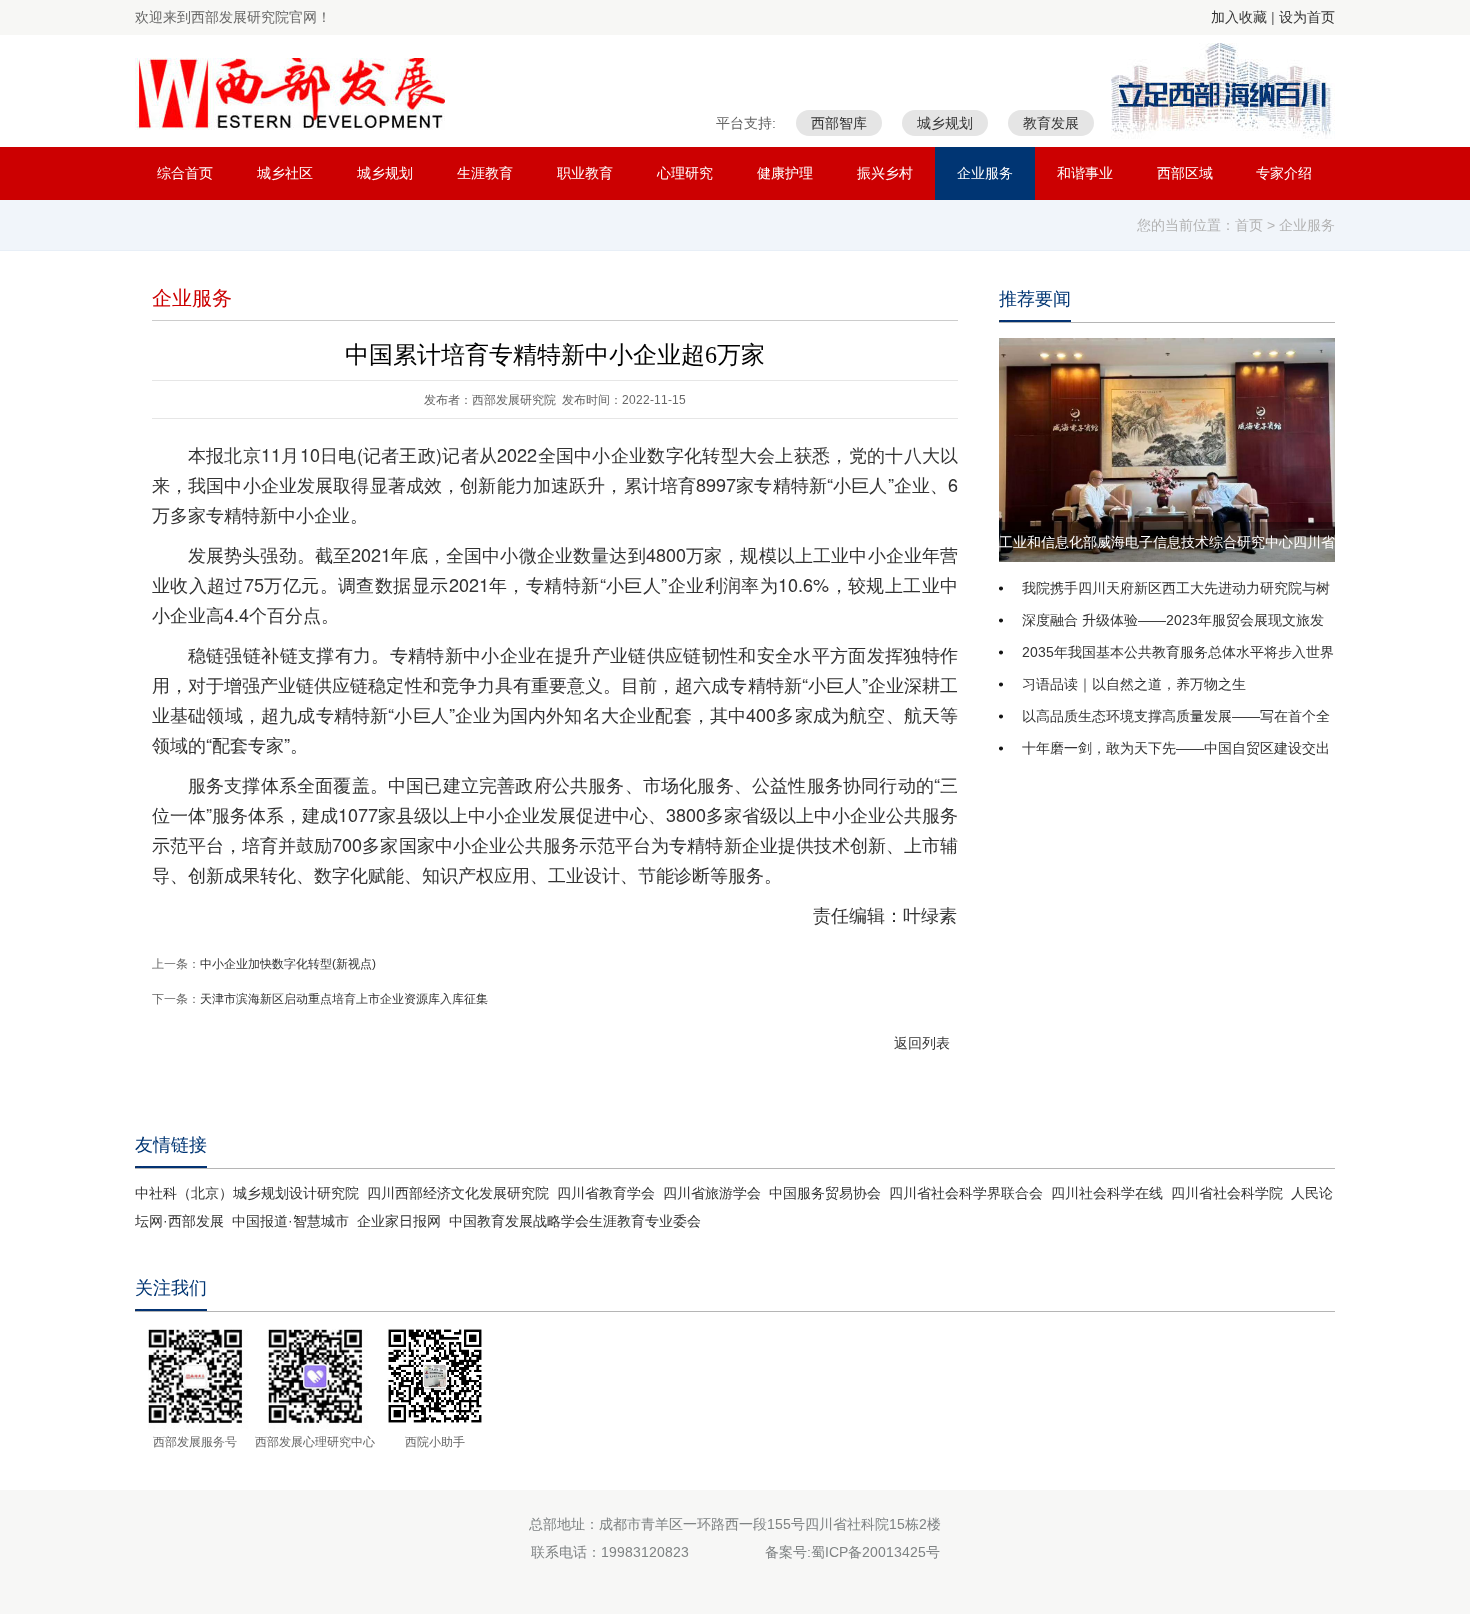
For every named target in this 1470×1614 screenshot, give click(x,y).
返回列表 (922, 1043)
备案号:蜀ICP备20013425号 (852, 1552)
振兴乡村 (885, 173)
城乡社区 (285, 173)
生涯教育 (485, 173)
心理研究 (685, 173)
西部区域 (1185, 173)
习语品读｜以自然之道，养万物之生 (1134, 684)
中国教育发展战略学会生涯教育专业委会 (575, 1221)
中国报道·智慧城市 (290, 1221)
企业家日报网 (399, 1221)
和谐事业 (1085, 173)
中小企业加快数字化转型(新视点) (288, 964)
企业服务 (985, 173)
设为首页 (1307, 17)
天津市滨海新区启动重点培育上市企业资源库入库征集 (344, 999)
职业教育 (585, 173)
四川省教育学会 (606, 1193)
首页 (1249, 225)
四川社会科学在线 (1107, 1193)
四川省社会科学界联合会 (966, 1193)
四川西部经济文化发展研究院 (458, 1193)
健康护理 (785, 173)
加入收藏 (1239, 17)
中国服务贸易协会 (825, 1193)
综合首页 (185, 173)
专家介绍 (1284, 173)
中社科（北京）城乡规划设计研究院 (247, 1193)
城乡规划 (385, 173)
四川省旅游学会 (712, 1193)
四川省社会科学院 (1227, 1193)
